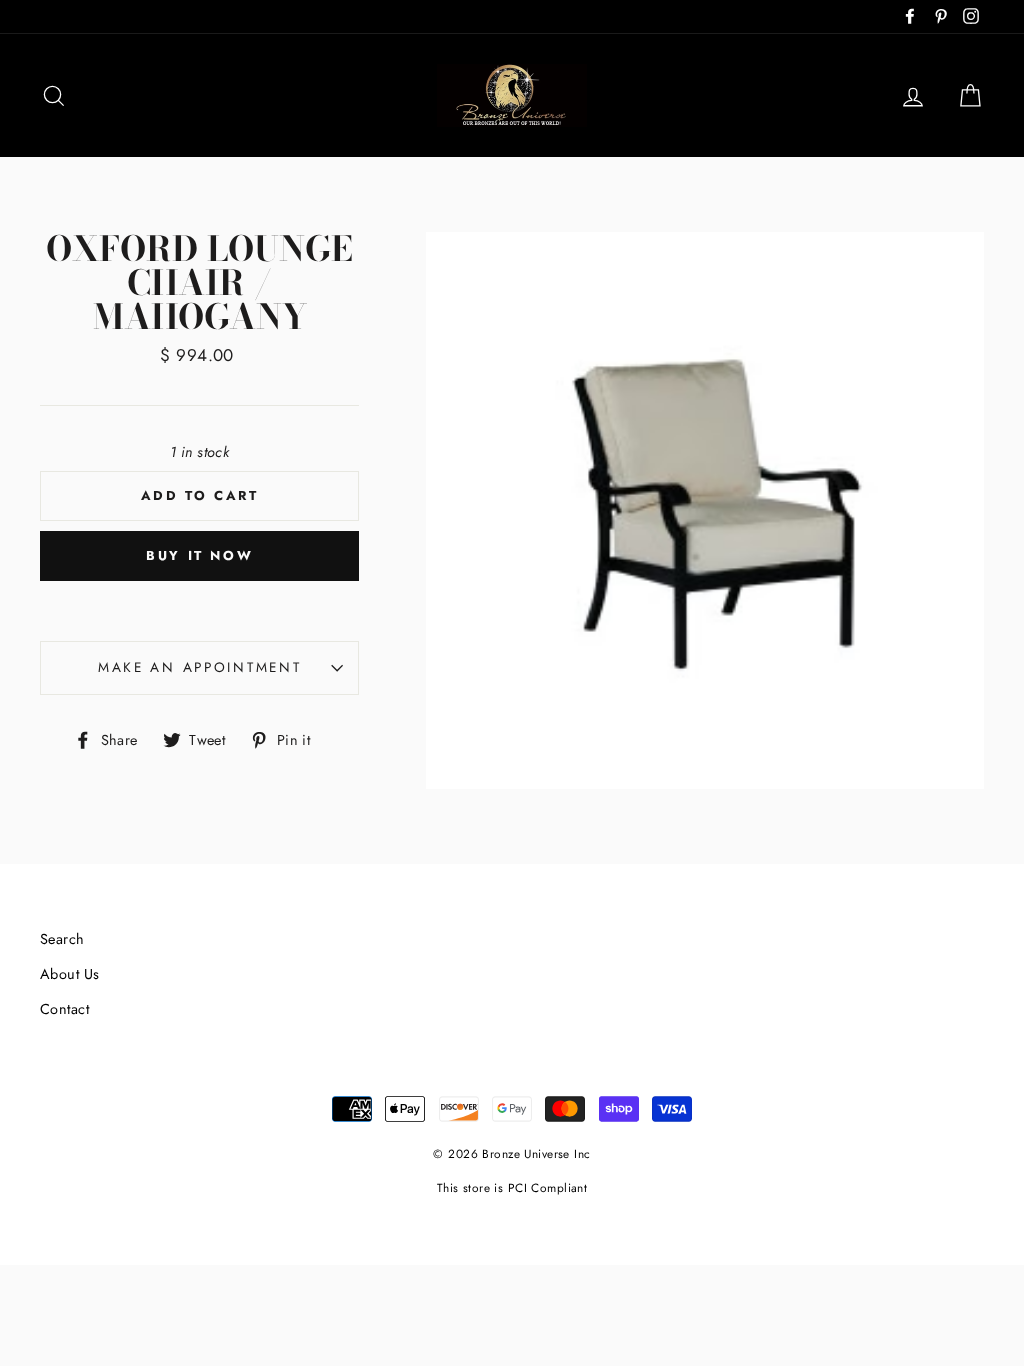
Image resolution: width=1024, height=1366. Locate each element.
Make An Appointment (200, 667)
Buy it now (199, 555)
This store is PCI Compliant (512, 1187)
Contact (64, 1009)
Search (62, 939)
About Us (69, 974)
